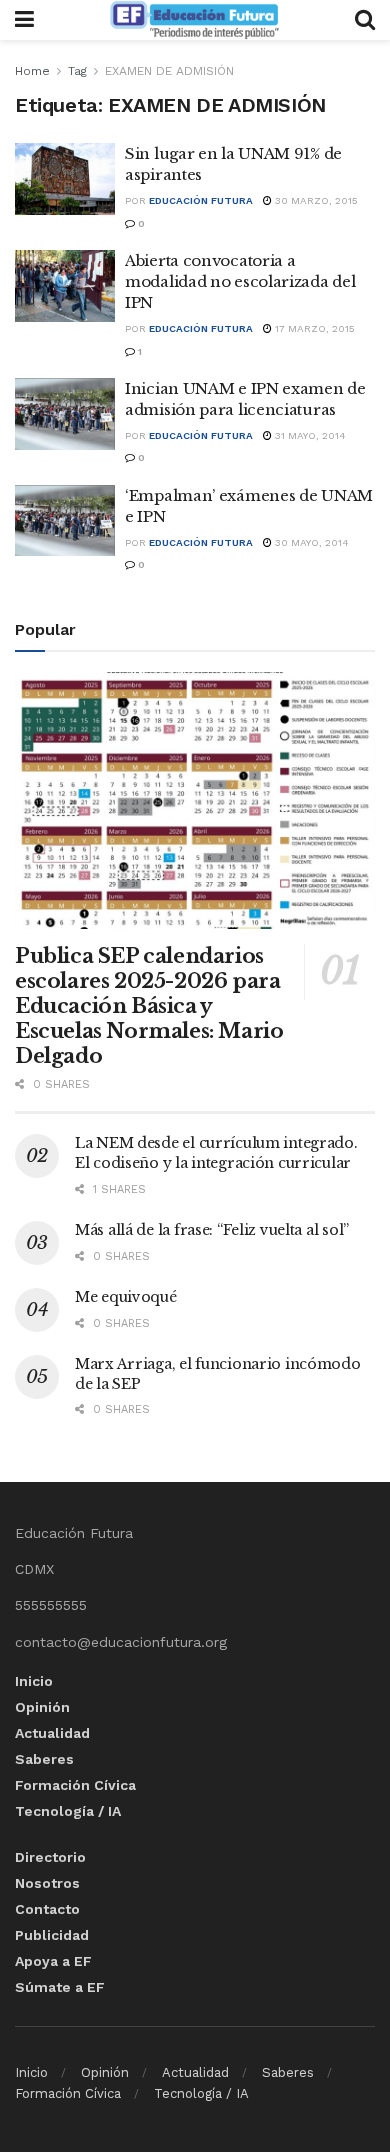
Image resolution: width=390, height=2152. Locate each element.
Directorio (50, 1857)
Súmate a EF (60, 1987)
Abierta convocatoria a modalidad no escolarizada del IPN (240, 281)
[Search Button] (365, 20)
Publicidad (52, 1935)
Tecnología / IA (68, 1811)
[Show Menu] (24, 20)
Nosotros (47, 1883)
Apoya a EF (53, 1961)
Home (32, 71)
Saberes (44, 1759)
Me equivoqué (126, 1297)
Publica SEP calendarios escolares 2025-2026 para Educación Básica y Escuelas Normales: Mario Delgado (149, 1006)
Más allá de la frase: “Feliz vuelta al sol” (212, 1230)
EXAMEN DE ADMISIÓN (169, 71)
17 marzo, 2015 (313, 328)
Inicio (34, 1681)
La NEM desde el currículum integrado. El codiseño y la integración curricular (216, 1153)
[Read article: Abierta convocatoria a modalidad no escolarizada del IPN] (65, 286)
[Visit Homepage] (194, 20)
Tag (77, 71)
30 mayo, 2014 (310, 542)
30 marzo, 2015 (315, 200)
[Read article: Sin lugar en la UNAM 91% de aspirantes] (65, 179)
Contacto (47, 1909)
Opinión (42, 1707)
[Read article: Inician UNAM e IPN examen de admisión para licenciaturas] (65, 414)
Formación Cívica (75, 1785)
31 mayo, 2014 (309, 435)
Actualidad (52, 1733)
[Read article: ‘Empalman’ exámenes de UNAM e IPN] (65, 521)
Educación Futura (201, 200)
